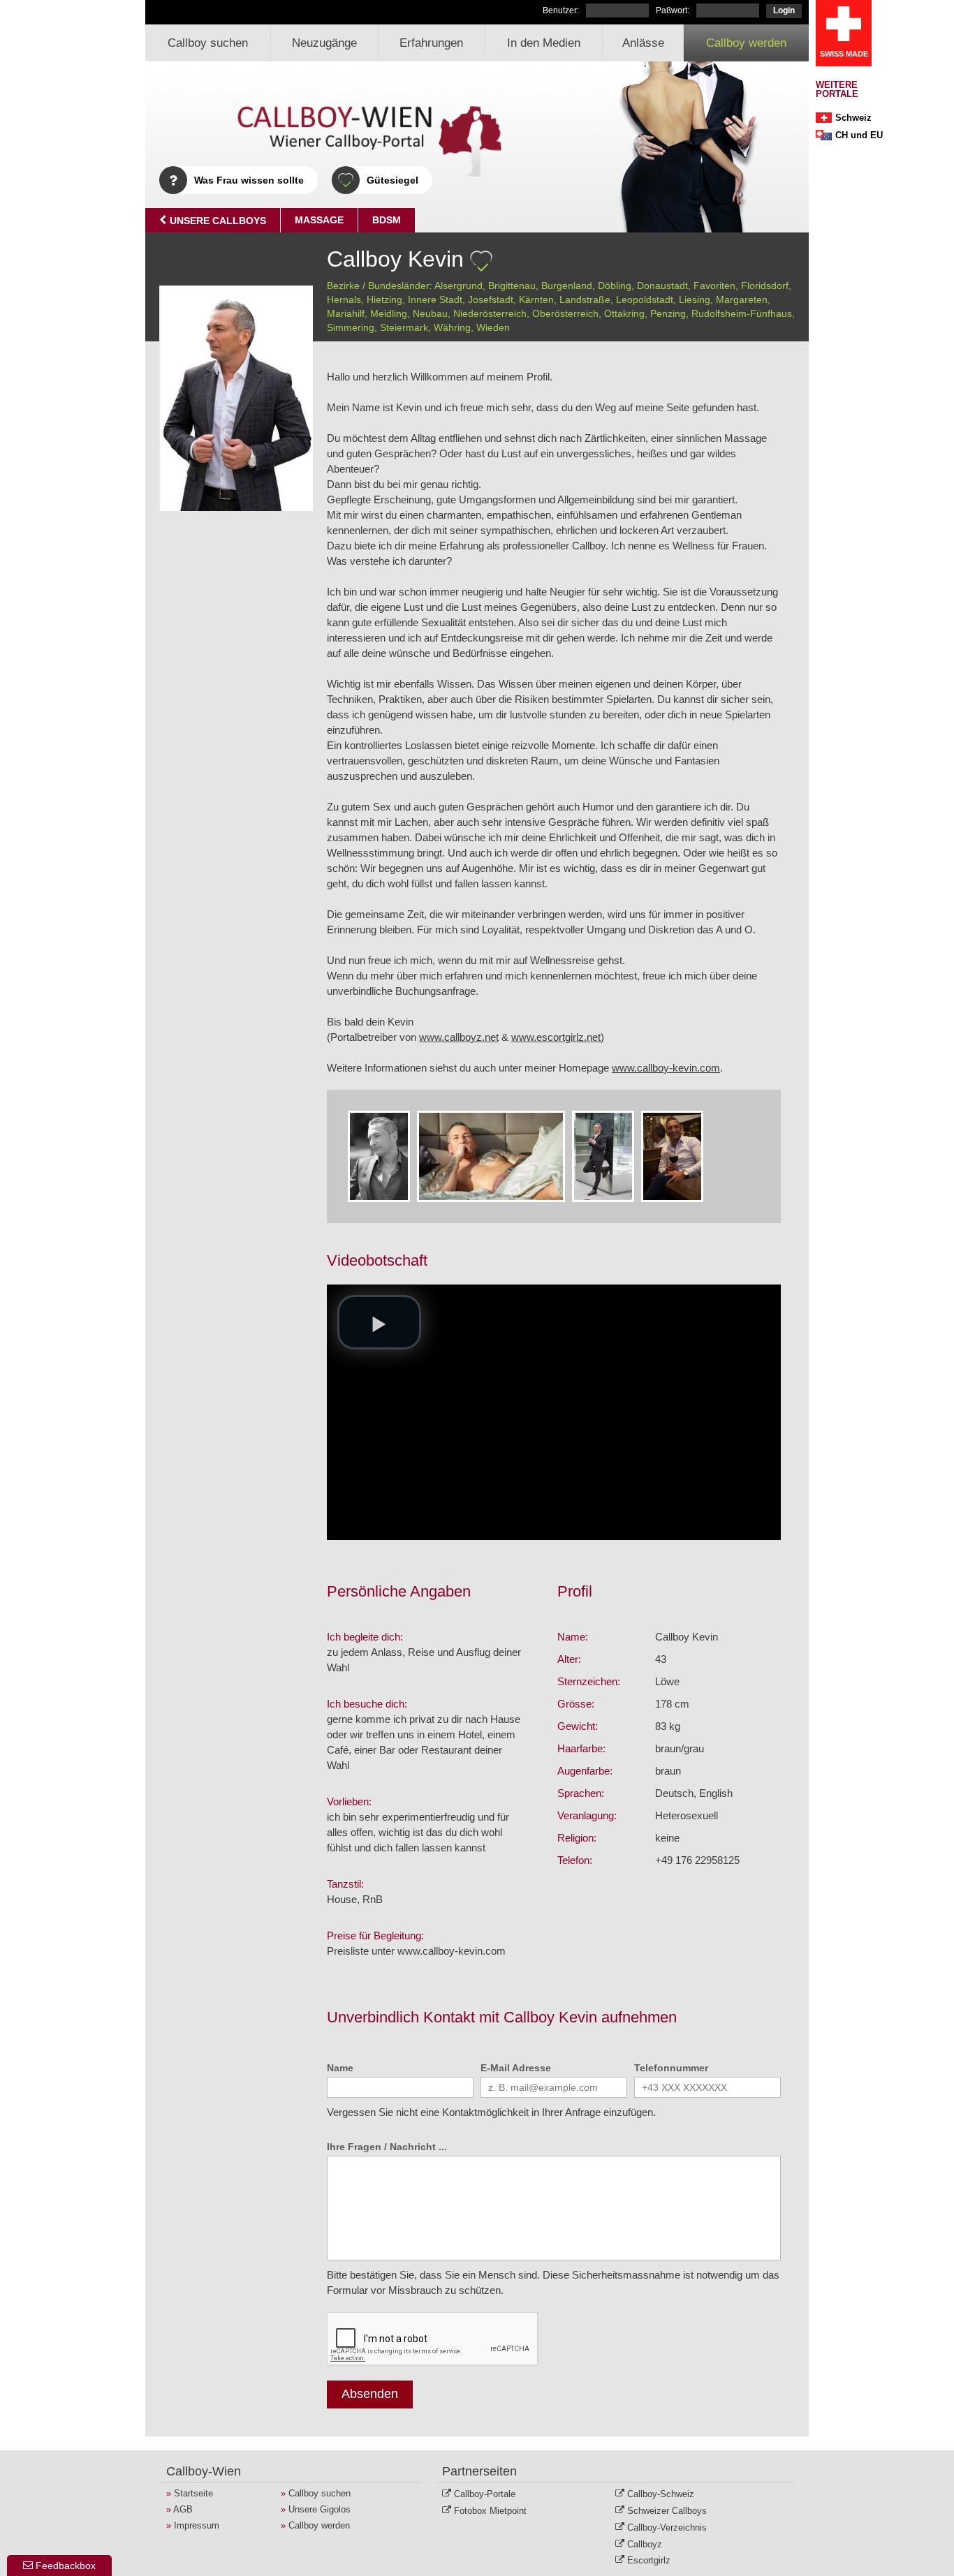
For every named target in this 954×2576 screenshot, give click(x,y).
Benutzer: (561, 10)
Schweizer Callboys (667, 2511)
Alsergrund (458, 286)
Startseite (193, 2493)
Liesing (695, 299)
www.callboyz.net (459, 1037)
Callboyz (645, 2544)
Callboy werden (746, 43)
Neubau (430, 313)
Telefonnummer (671, 2068)
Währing (452, 327)
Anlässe (643, 43)
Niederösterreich (490, 313)
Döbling (615, 286)
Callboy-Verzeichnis (667, 2527)
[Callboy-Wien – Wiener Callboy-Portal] (334, 136)
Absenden (370, 2394)
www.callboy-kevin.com (666, 1068)
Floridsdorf (765, 286)
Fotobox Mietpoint (490, 2511)
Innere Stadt (435, 299)
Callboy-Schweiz (661, 2494)
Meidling (389, 313)
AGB (183, 2509)
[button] (379, 1322)
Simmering (351, 327)
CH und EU (859, 135)
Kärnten (536, 299)
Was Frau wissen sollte (249, 180)
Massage (319, 220)
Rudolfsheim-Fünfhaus (742, 313)
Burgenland (567, 286)
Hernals (344, 299)
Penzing (668, 313)
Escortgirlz (649, 2560)
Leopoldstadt (645, 299)
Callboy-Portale (485, 2494)
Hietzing (384, 299)
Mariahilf (346, 313)
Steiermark (404, 327)
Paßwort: (673, 10)
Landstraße (585, 299)
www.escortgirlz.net (556, 1037)
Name (340, 2068)
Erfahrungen (431, 43)
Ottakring (624, 313)
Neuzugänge (324, 43)
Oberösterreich (565, 313)
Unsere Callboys (217, 221)
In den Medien (544, 43)
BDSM (387, 220)
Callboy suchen (208, 43)
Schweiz (853, 118)
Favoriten (714, 286)
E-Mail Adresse (516, 2068)
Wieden (493, 327)
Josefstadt (491, 299)
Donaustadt (662, 286)
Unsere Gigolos (320, 2509)
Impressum (197, 2525)
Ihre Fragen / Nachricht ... (387, 2147)
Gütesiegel (392, 180)
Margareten (742, 299)
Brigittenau (512, 286)
